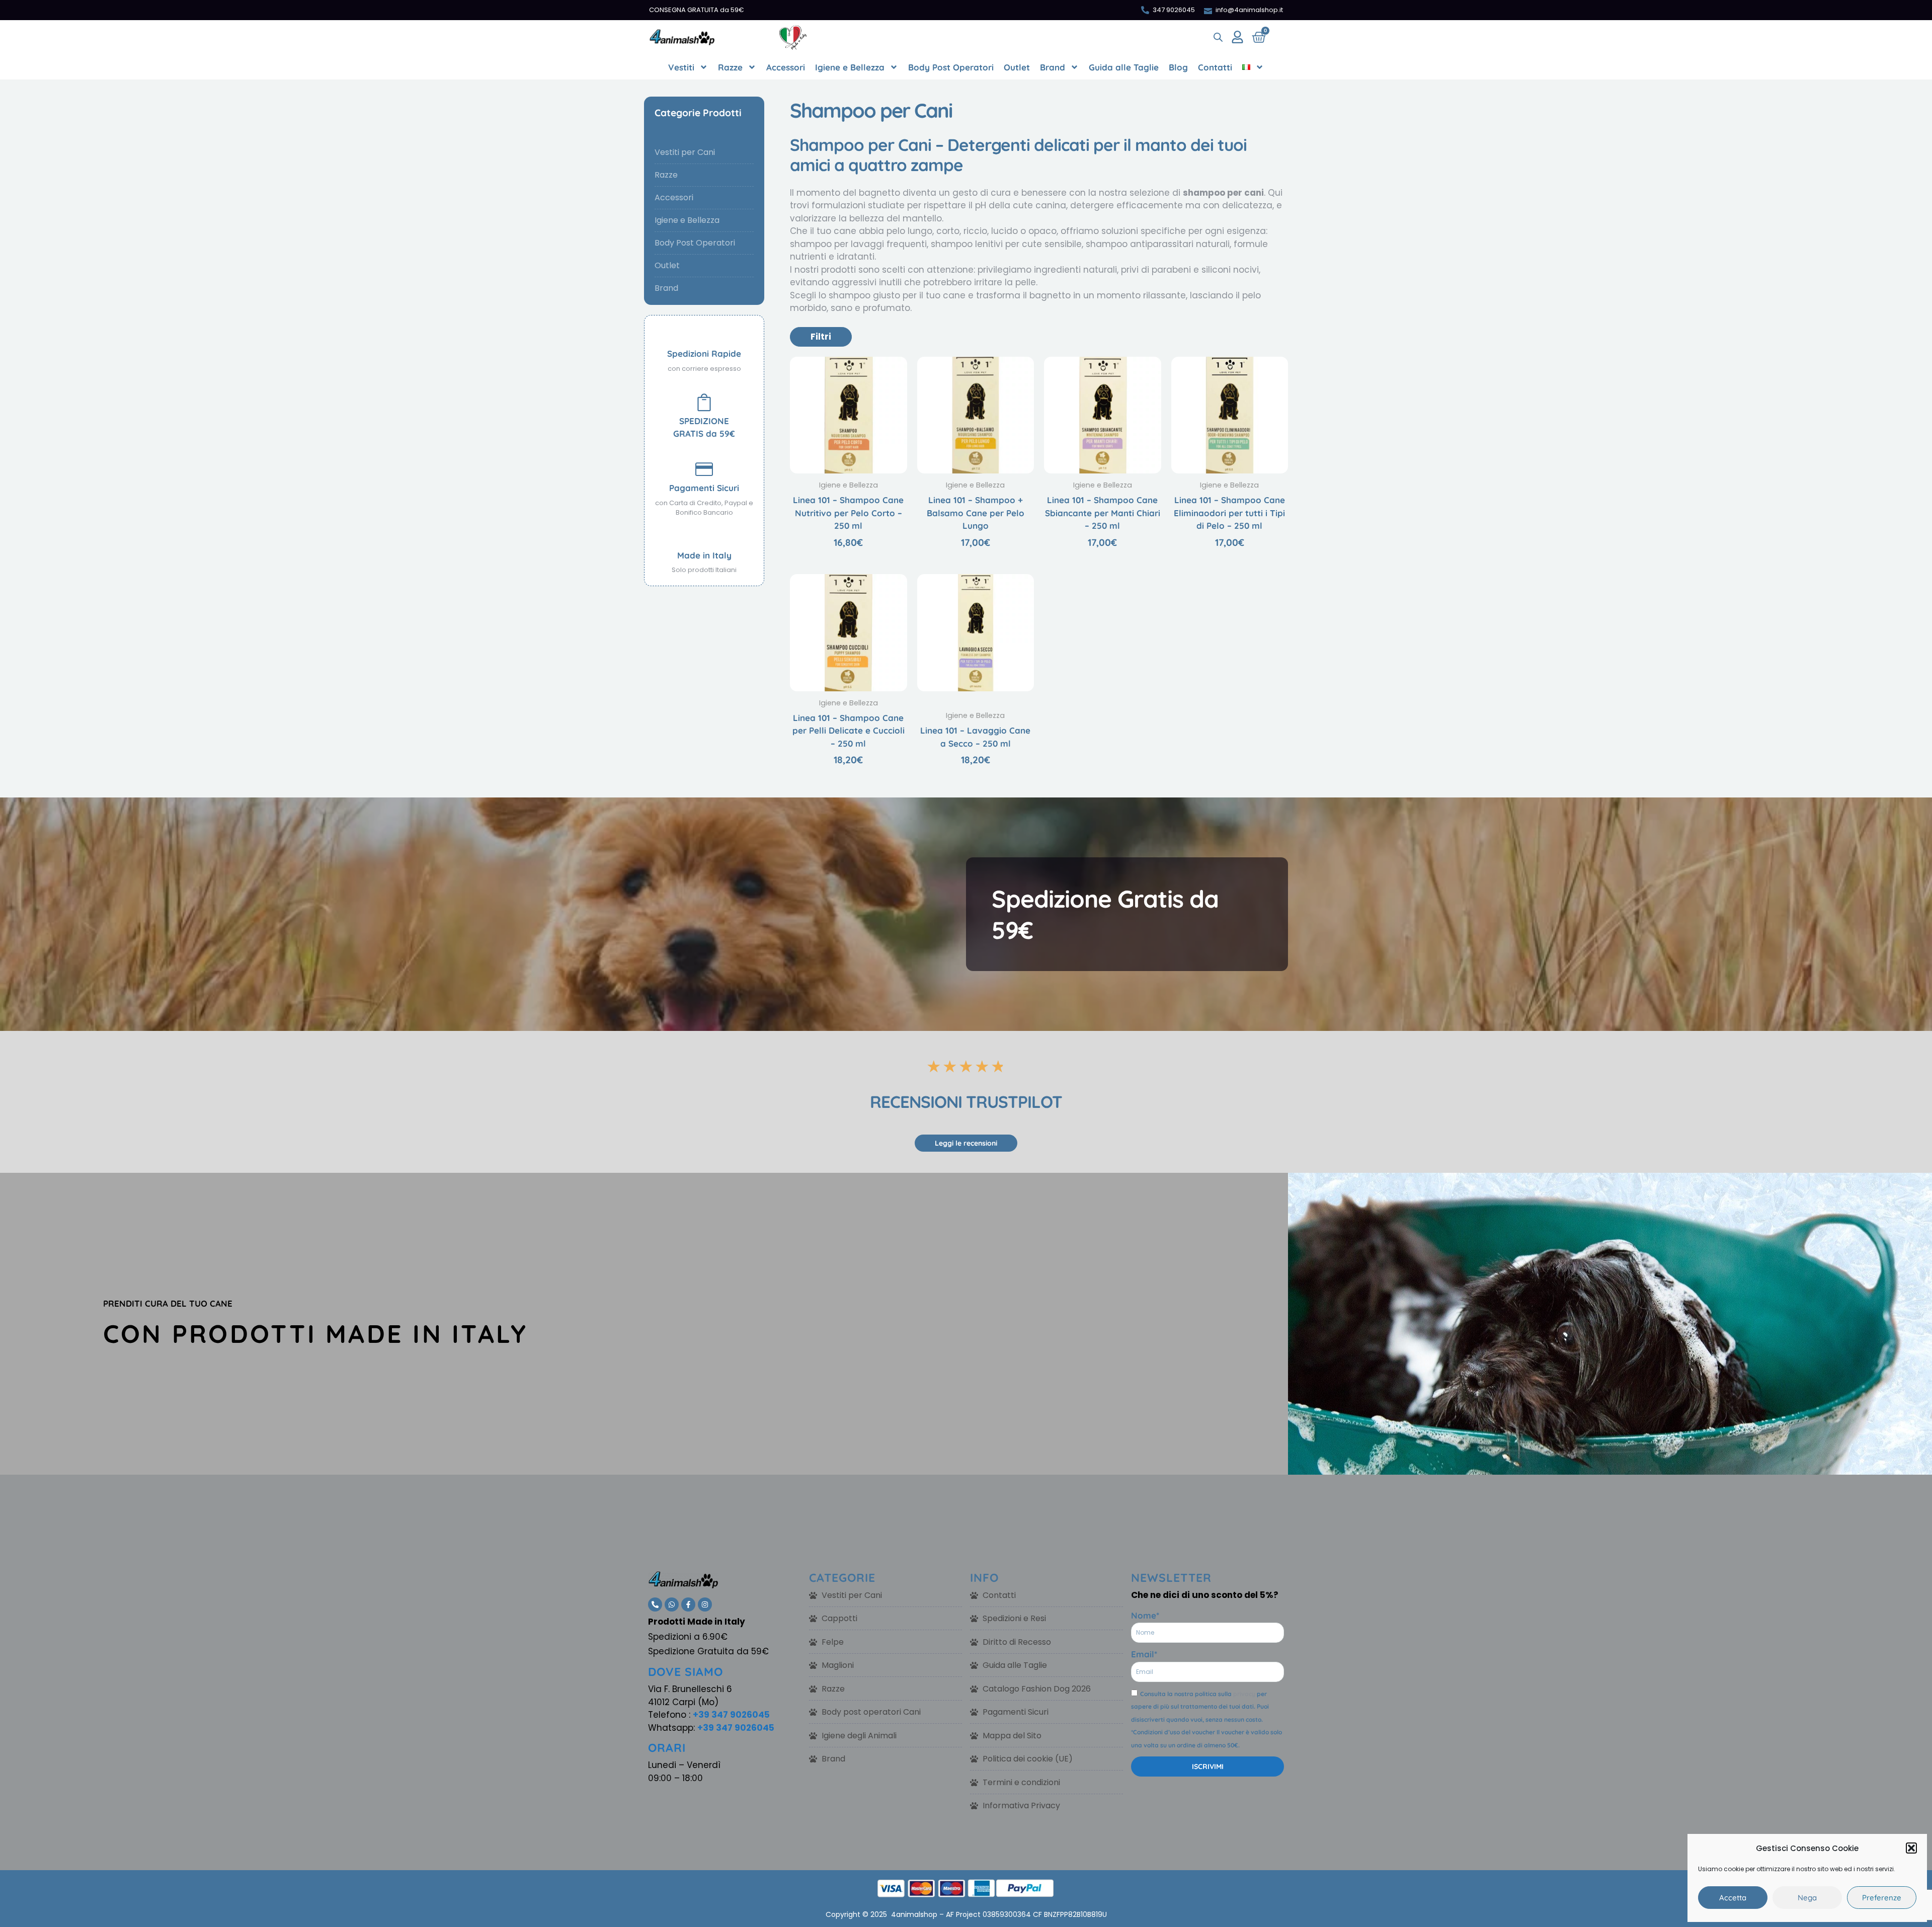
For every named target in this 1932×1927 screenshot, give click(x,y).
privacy (1244, 1694)
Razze (730, 67)
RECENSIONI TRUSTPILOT (966, 1102)
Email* (1144, 1654)
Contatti (1215, 67)
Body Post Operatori (951, 67)
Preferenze (1882, 1898)
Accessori (786, 67)
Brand (1053, 67)
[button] (1911, 1848)
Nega (1807, 1898)
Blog (1178, 67)
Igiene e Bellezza (850, 67)
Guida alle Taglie (1124, 67)
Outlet (1017, 67)
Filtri (821, 337)
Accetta (1733, 1898)
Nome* (1145, 1615)
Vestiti (681, 67)
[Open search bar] (1218, 37)
